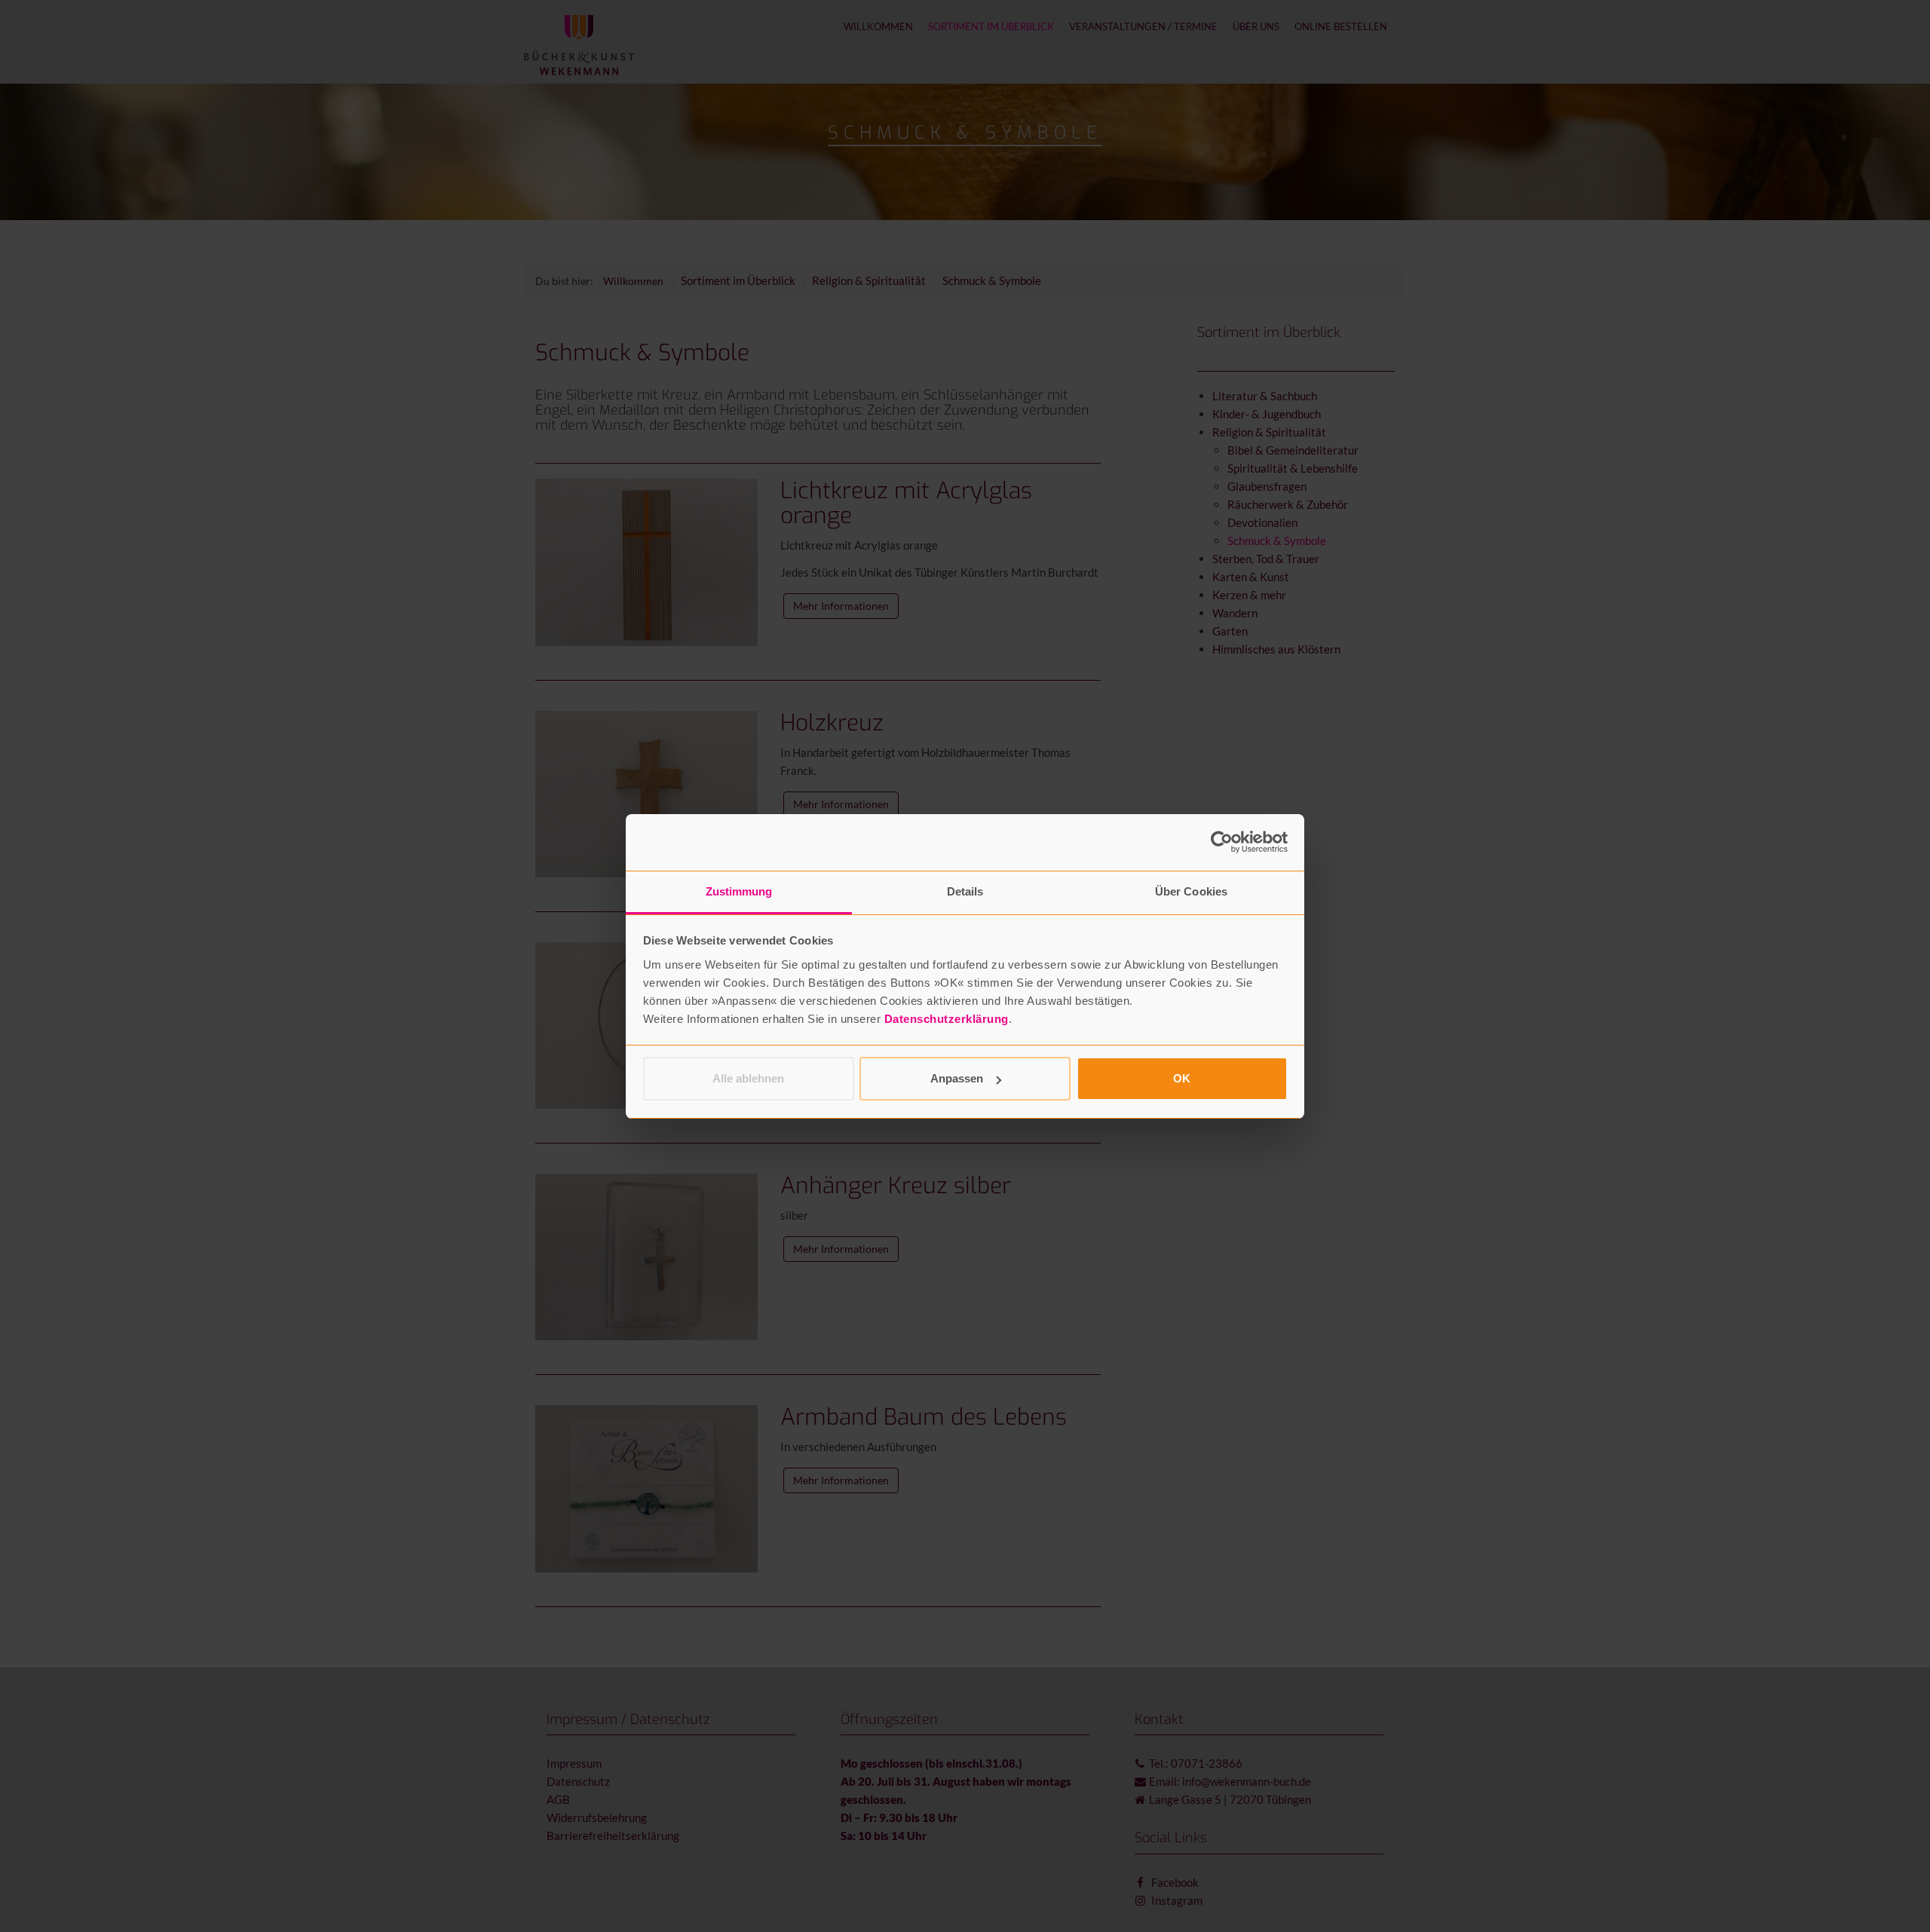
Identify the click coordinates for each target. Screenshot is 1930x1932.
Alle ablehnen (748, 1078)
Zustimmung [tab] (739, 891)
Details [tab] (965, 891)
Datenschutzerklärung (947, 1019)
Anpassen (957, 1078)
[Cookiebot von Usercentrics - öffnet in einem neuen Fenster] (1222, 842)
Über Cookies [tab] (1191, 891)
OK (1182, 1078)
